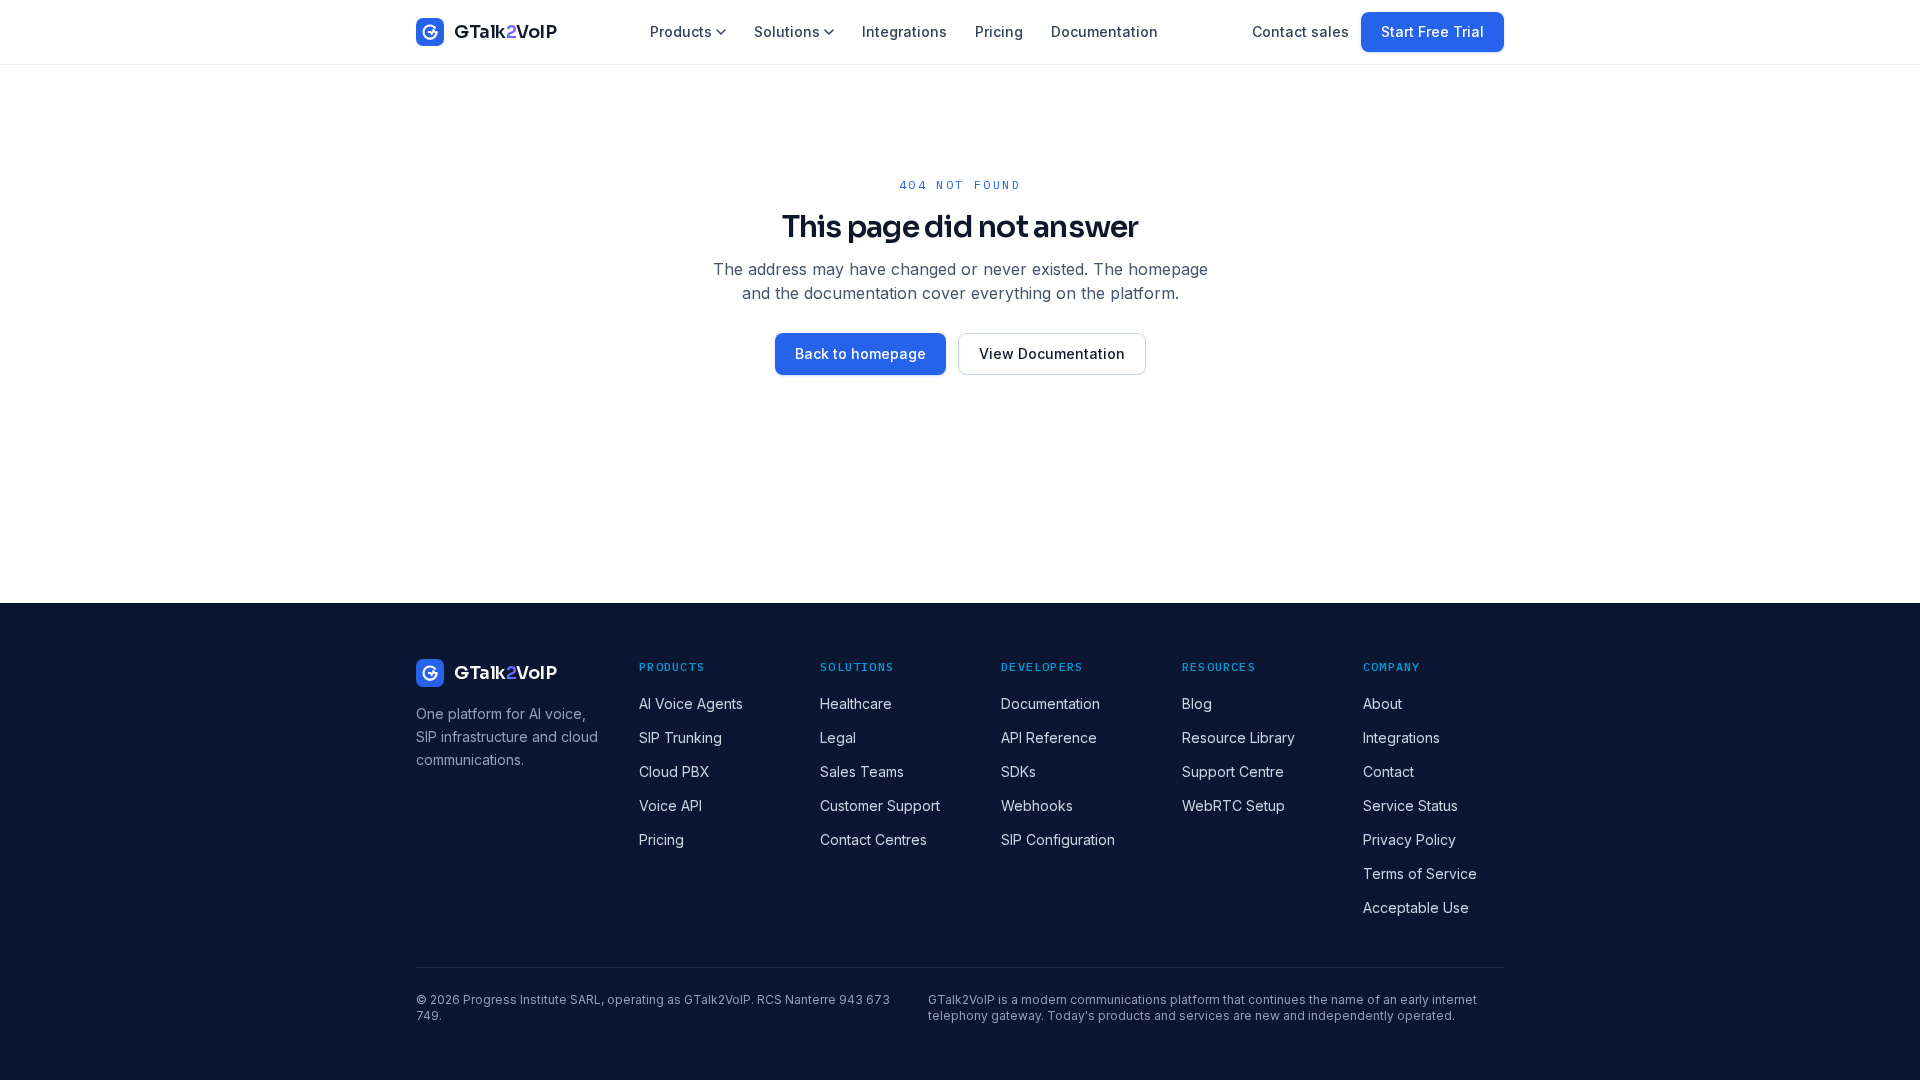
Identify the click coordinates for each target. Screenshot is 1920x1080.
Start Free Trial (1432, 31)
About (1382, 703)
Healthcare (856, 703)
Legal (838, 737)
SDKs (1018, 771)
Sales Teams (862, 771)
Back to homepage (860, 353)
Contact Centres (873, 839)
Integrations (904, 31)
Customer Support (880, 805)
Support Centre (1233, 771)
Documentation (1104, 31)
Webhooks (1037, 805)
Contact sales (1300, 31)
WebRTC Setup (1233, 805)
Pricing (999, 31)
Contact (1388, 771)
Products (681, 31)
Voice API (670, 805)
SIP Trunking (680, 737)
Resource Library (1238, 737)
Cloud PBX (674, 771)
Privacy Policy (1409, 839)
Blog (1197, 703)
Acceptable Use (1416, 907)
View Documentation (1052, 353)
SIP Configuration (1058, 839)
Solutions (787, 31)
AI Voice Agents (691, 703)
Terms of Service (1420, 873)
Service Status (1410, 805)
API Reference (1049, 737)
